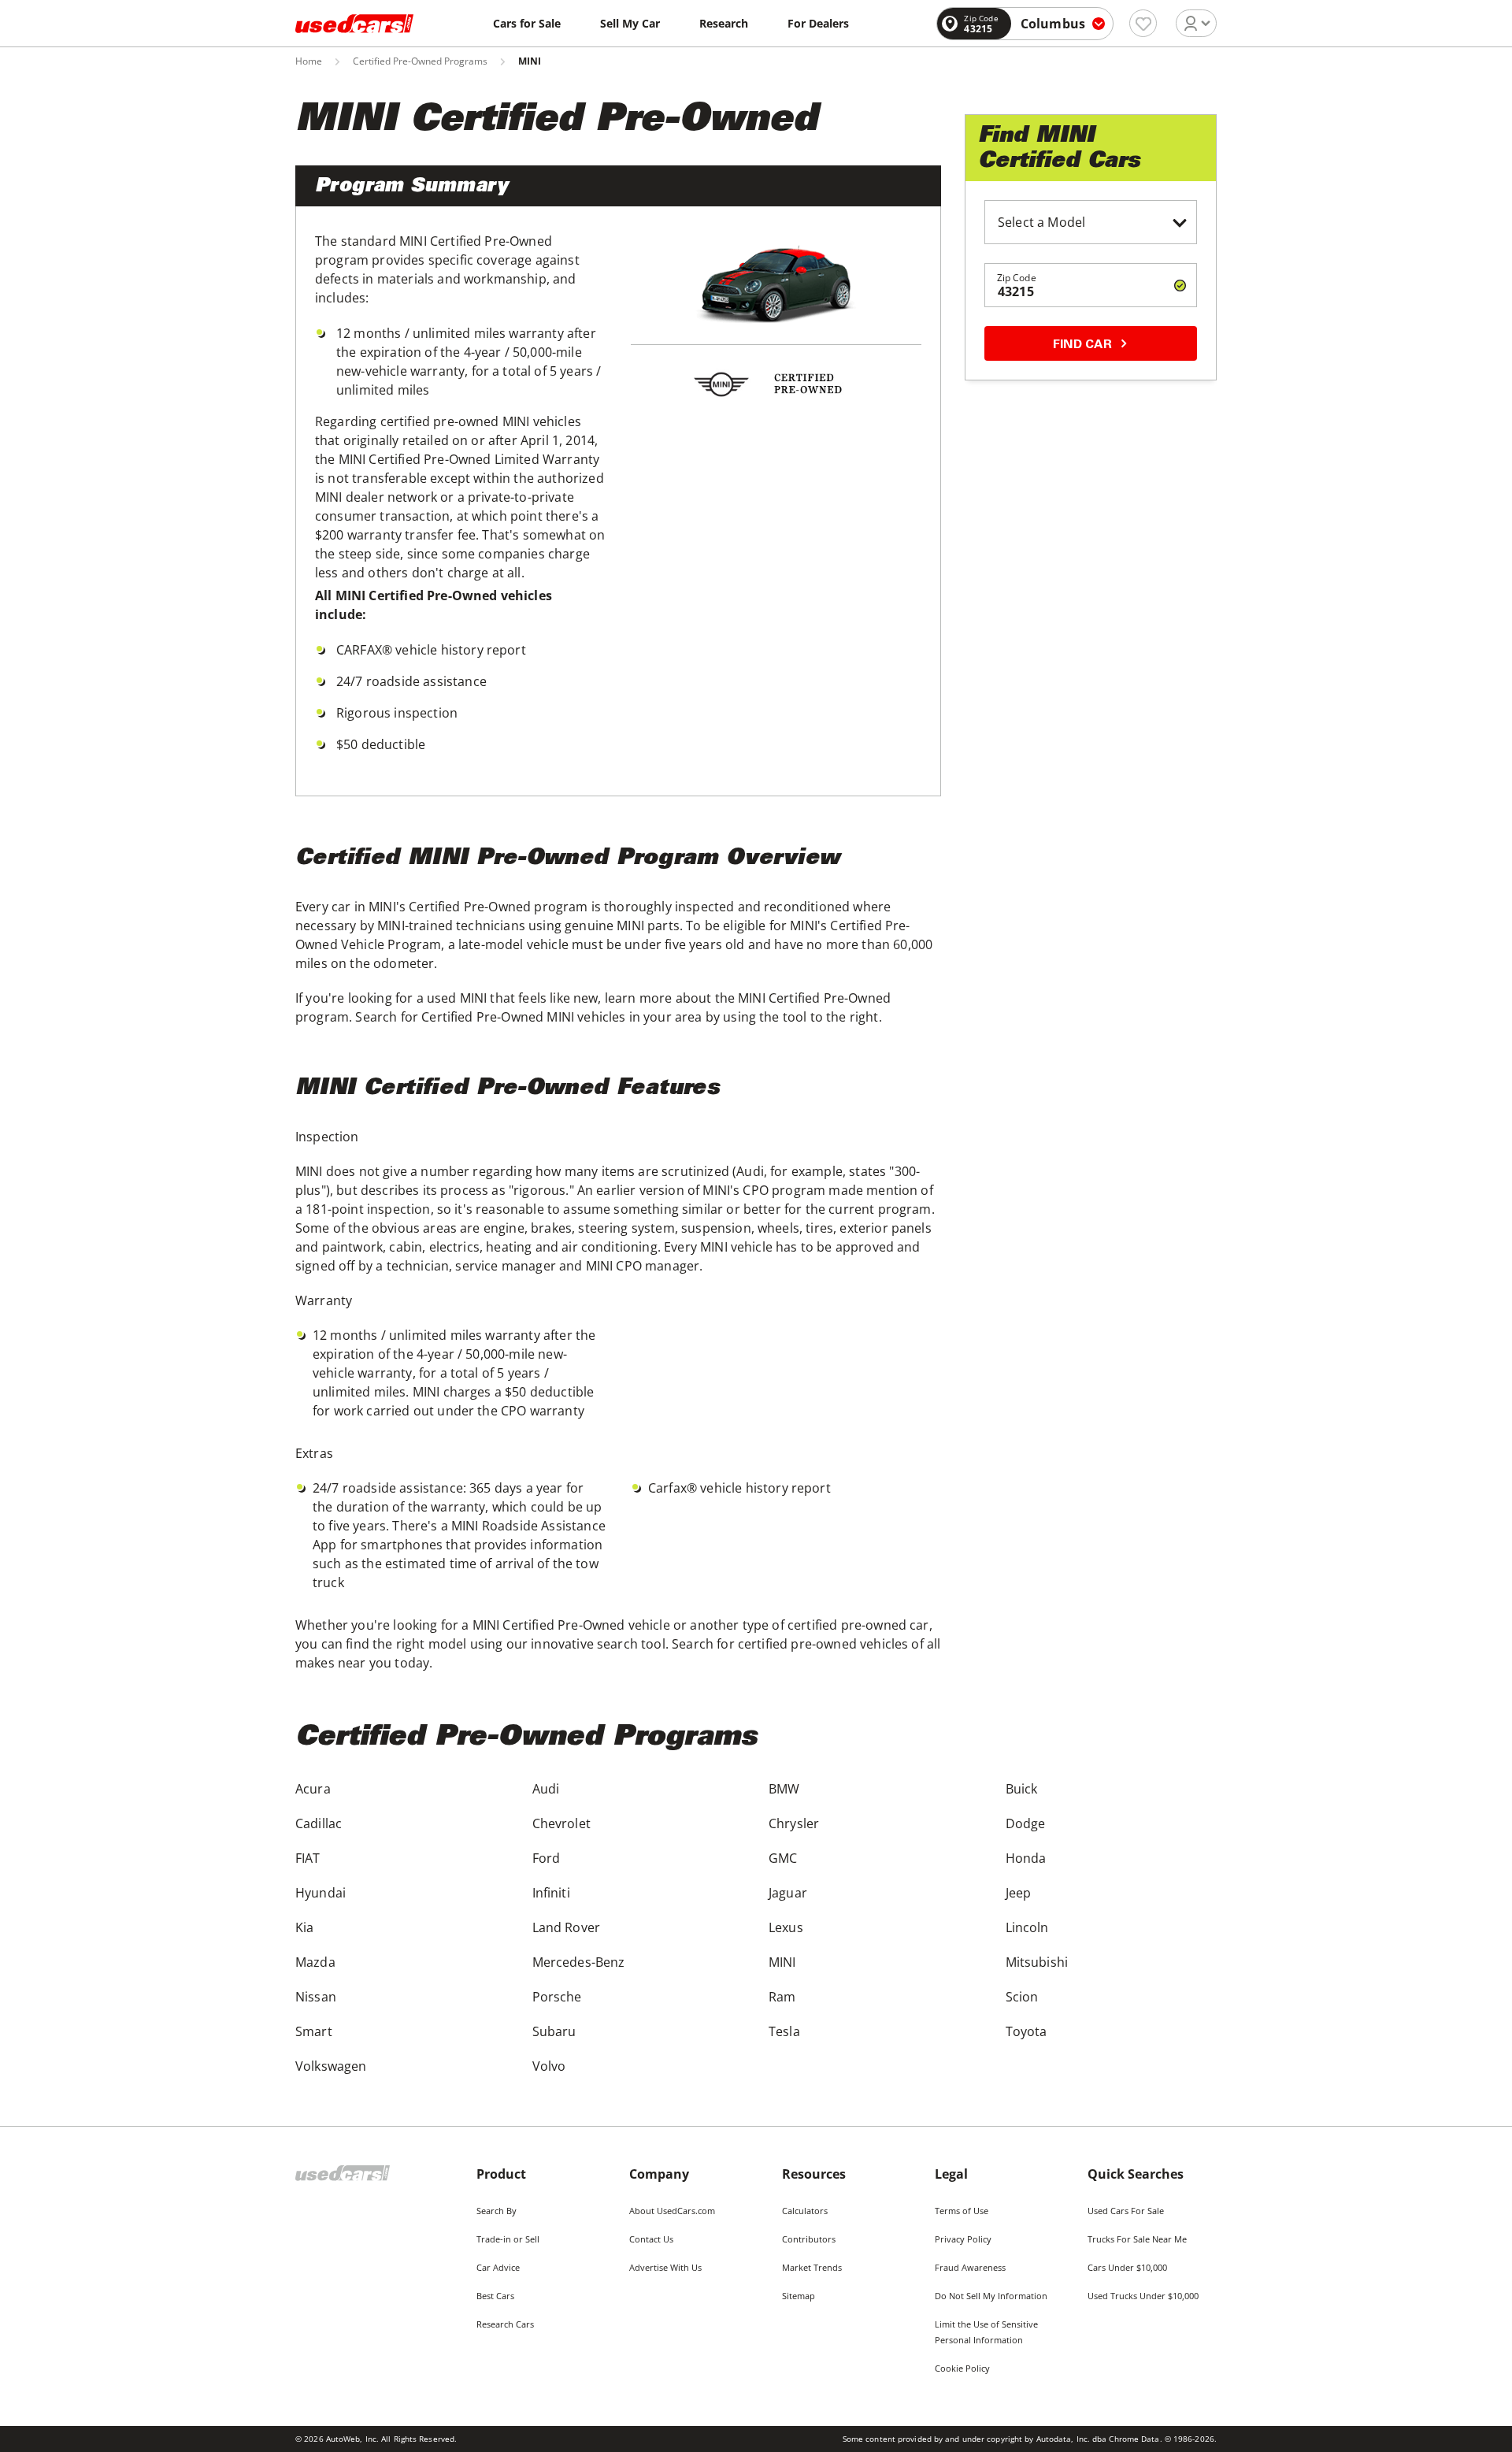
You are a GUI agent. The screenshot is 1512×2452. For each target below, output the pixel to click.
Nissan (316, 1997)
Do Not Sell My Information (991, 2296)
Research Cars (505, 2324)
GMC (783, 1858)
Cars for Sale (527, 23)
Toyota (1027, 2031)
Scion (1022, 1997)
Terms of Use (962, 2211)
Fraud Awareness (970, 2267)
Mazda (315, 1962)
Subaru (554, 2031)
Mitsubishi (1037, 1962)
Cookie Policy (962, 2368)
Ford (547, 1858)
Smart (314, 2031)
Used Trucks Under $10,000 (1143, 2296)
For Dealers (818, 23)
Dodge (1026, 1823)
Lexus (786, 1927)
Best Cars (495, 2296)
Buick (1022, 1789)
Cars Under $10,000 (1127, 2267)
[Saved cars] (1143, 23)
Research (724, 23)
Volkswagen (331, 2066)
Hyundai (321, 1893)
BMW (784, 1789)
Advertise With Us (665, 2267)
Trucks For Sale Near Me (1137, 2239)
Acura (313, 1789)
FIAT (308, 1858)
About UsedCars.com (672, 2211)
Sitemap (799, 2296)
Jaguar (788, 1893)
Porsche (557, 1997)
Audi (546, 1789)
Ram (782, 1997)
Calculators (805, 2211)
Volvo (549, 2066)
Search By (497, 2211)
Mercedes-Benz (579, 1962)
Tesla (784, 2031)
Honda (1026, 1858)
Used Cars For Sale (1126, 2211)
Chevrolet (561, 1823)
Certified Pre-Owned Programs (420, 61)
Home (309, 61)
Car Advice (498, 2267)
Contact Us (651, 2239)
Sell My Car (630, 23)
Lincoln (1027, 1927)
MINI (782, 1962)
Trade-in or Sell (508, 2239)
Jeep (1019, 1893)
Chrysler (794, 1823)
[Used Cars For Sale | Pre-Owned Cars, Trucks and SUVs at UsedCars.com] (354, 24)
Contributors (809, 2239)
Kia (304, 1927)
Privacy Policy (963, 2239)
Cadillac (319, 1823)
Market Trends (812, 2267)
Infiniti (551, 1893)
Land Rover (567, 1927)
